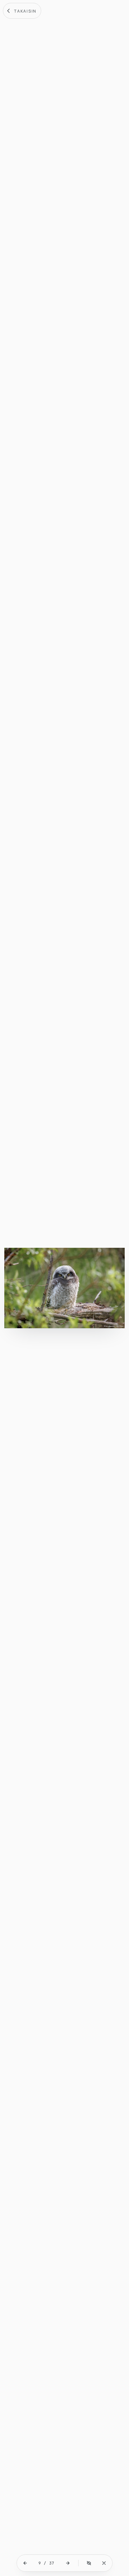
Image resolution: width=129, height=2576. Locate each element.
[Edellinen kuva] (25, 2563)
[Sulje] (104, 2563)
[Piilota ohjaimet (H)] (89, 2563)
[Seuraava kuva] (68, 2563)
